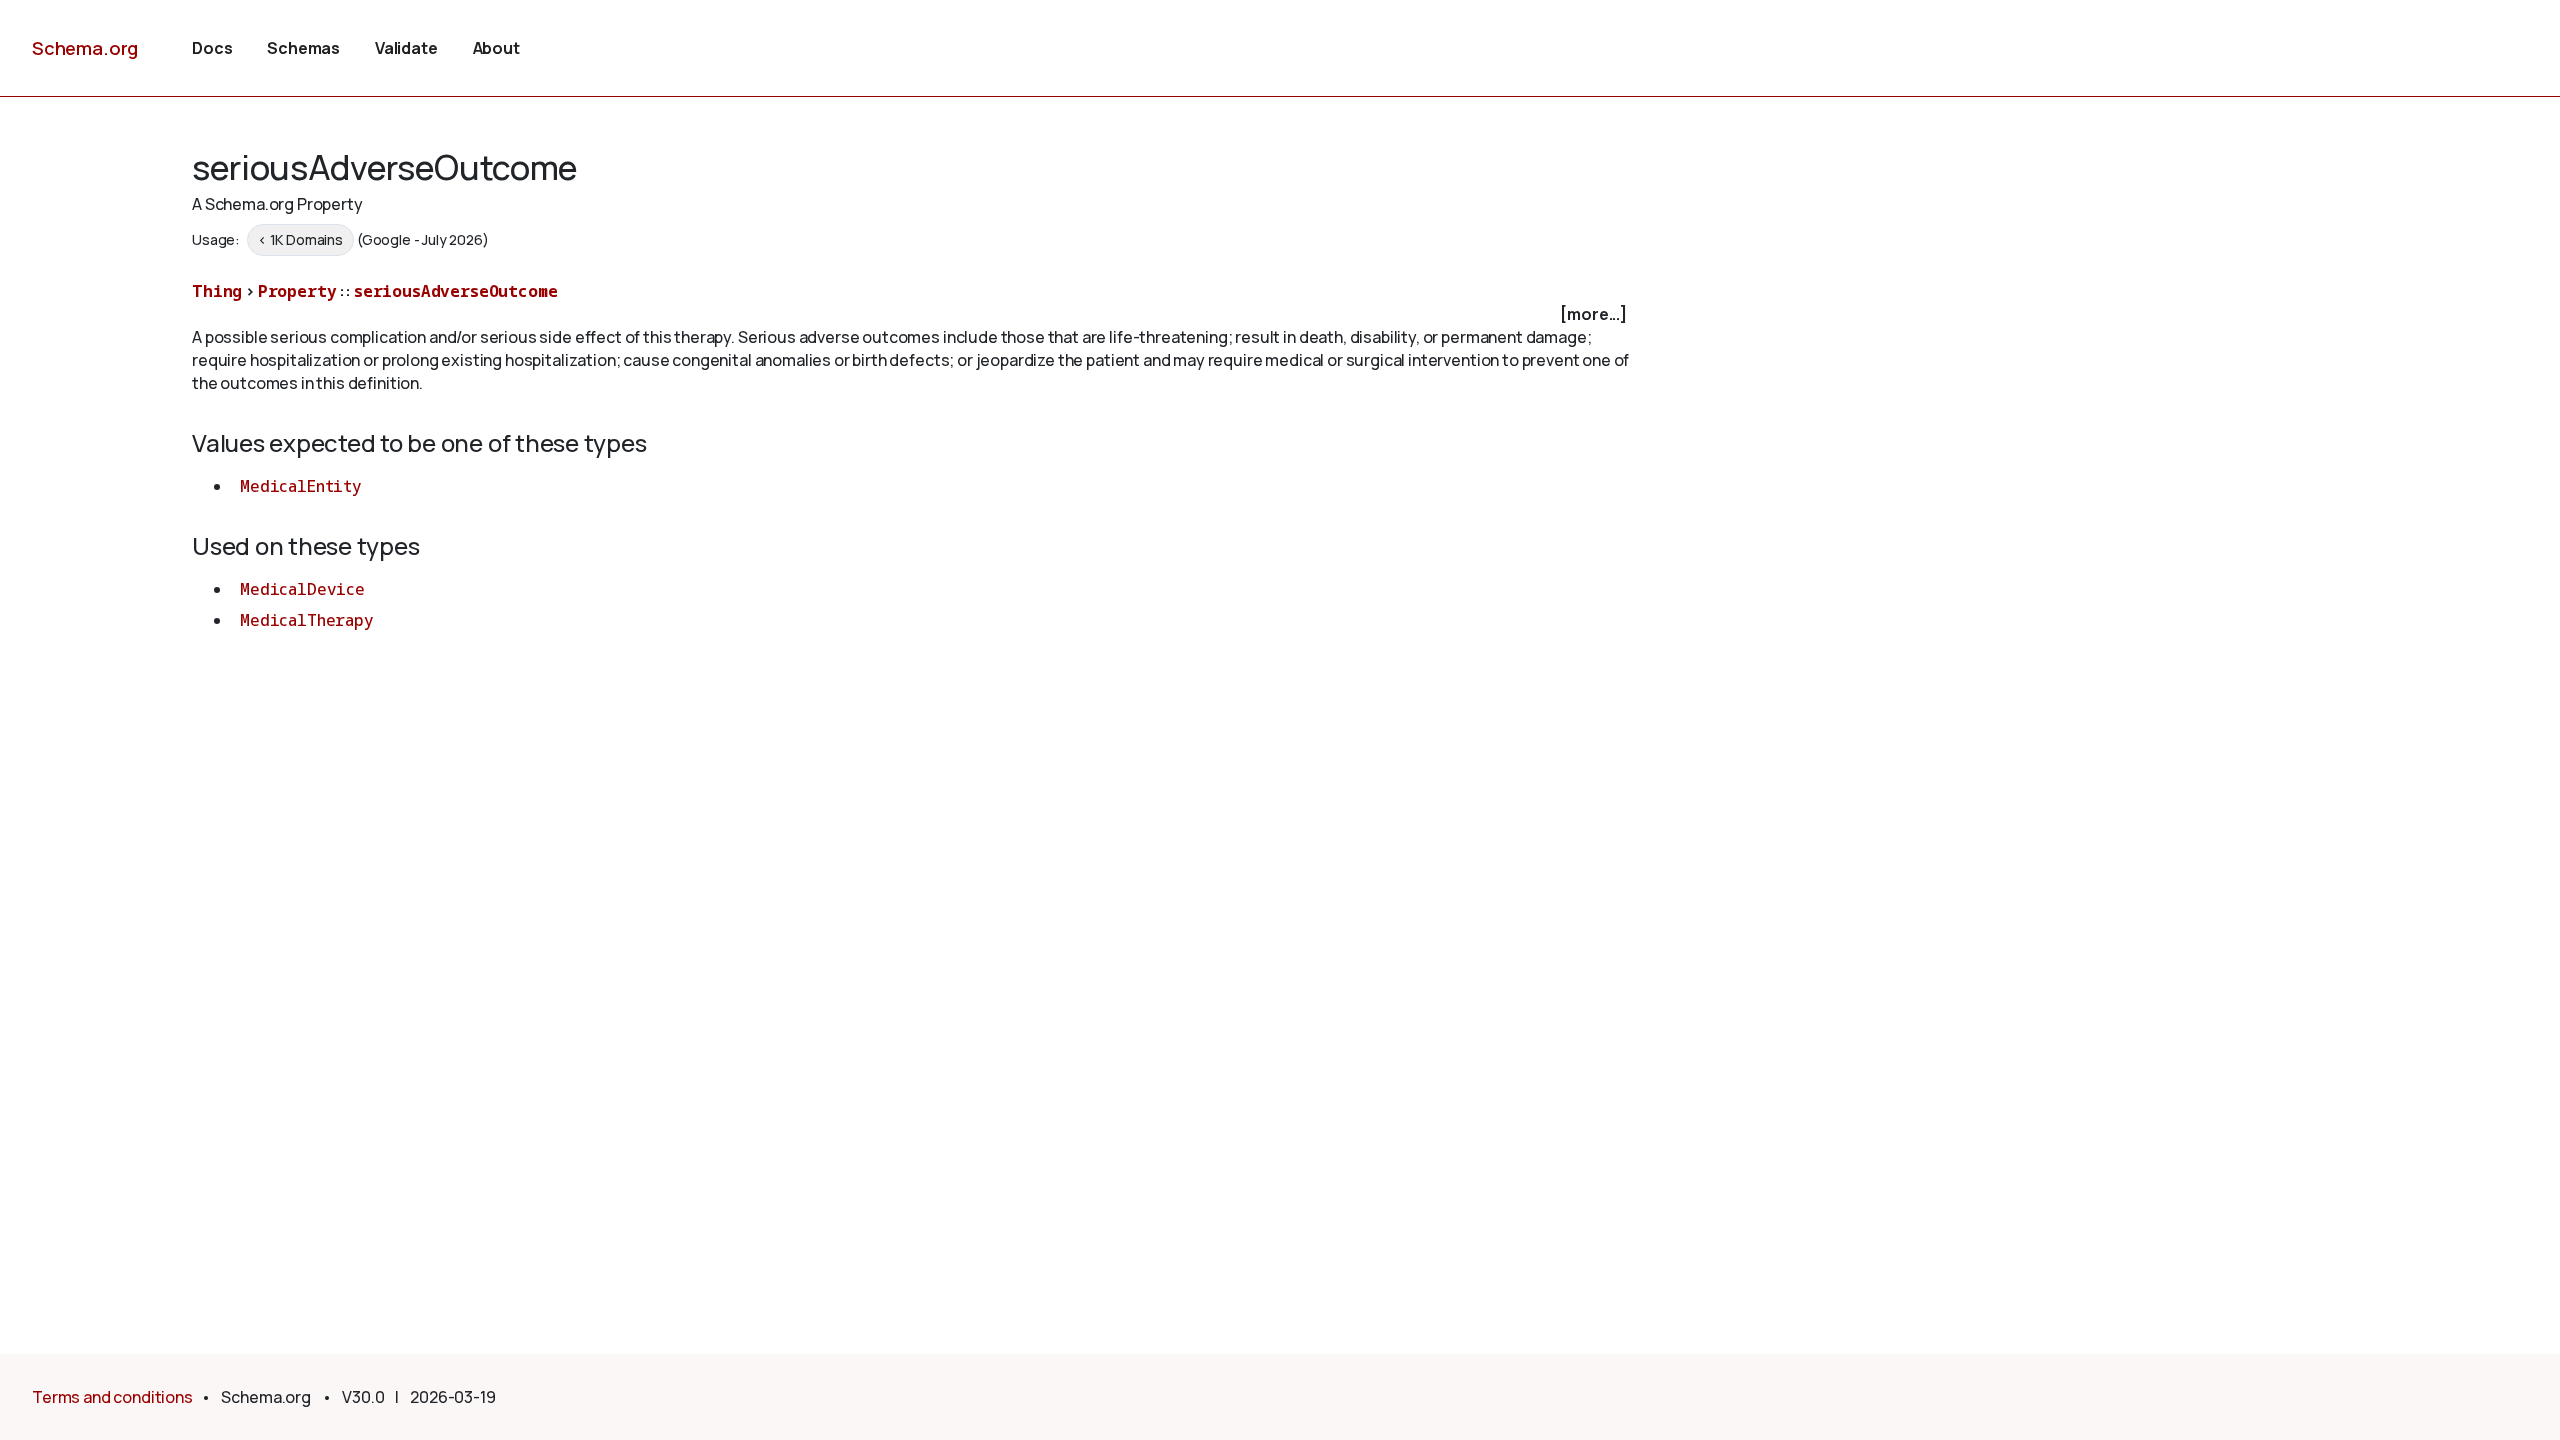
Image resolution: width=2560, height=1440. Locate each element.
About (496, 48)
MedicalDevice (302, 589)
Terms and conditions (112, 1397)
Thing (217, 291)
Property (297, 291)
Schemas (303, 48)
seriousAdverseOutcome (456, 291)
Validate (406, 48)
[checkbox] (912, 314)
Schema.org (85, 48)
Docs (212, 48)
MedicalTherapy (307, 620)
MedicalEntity (301, 486)
